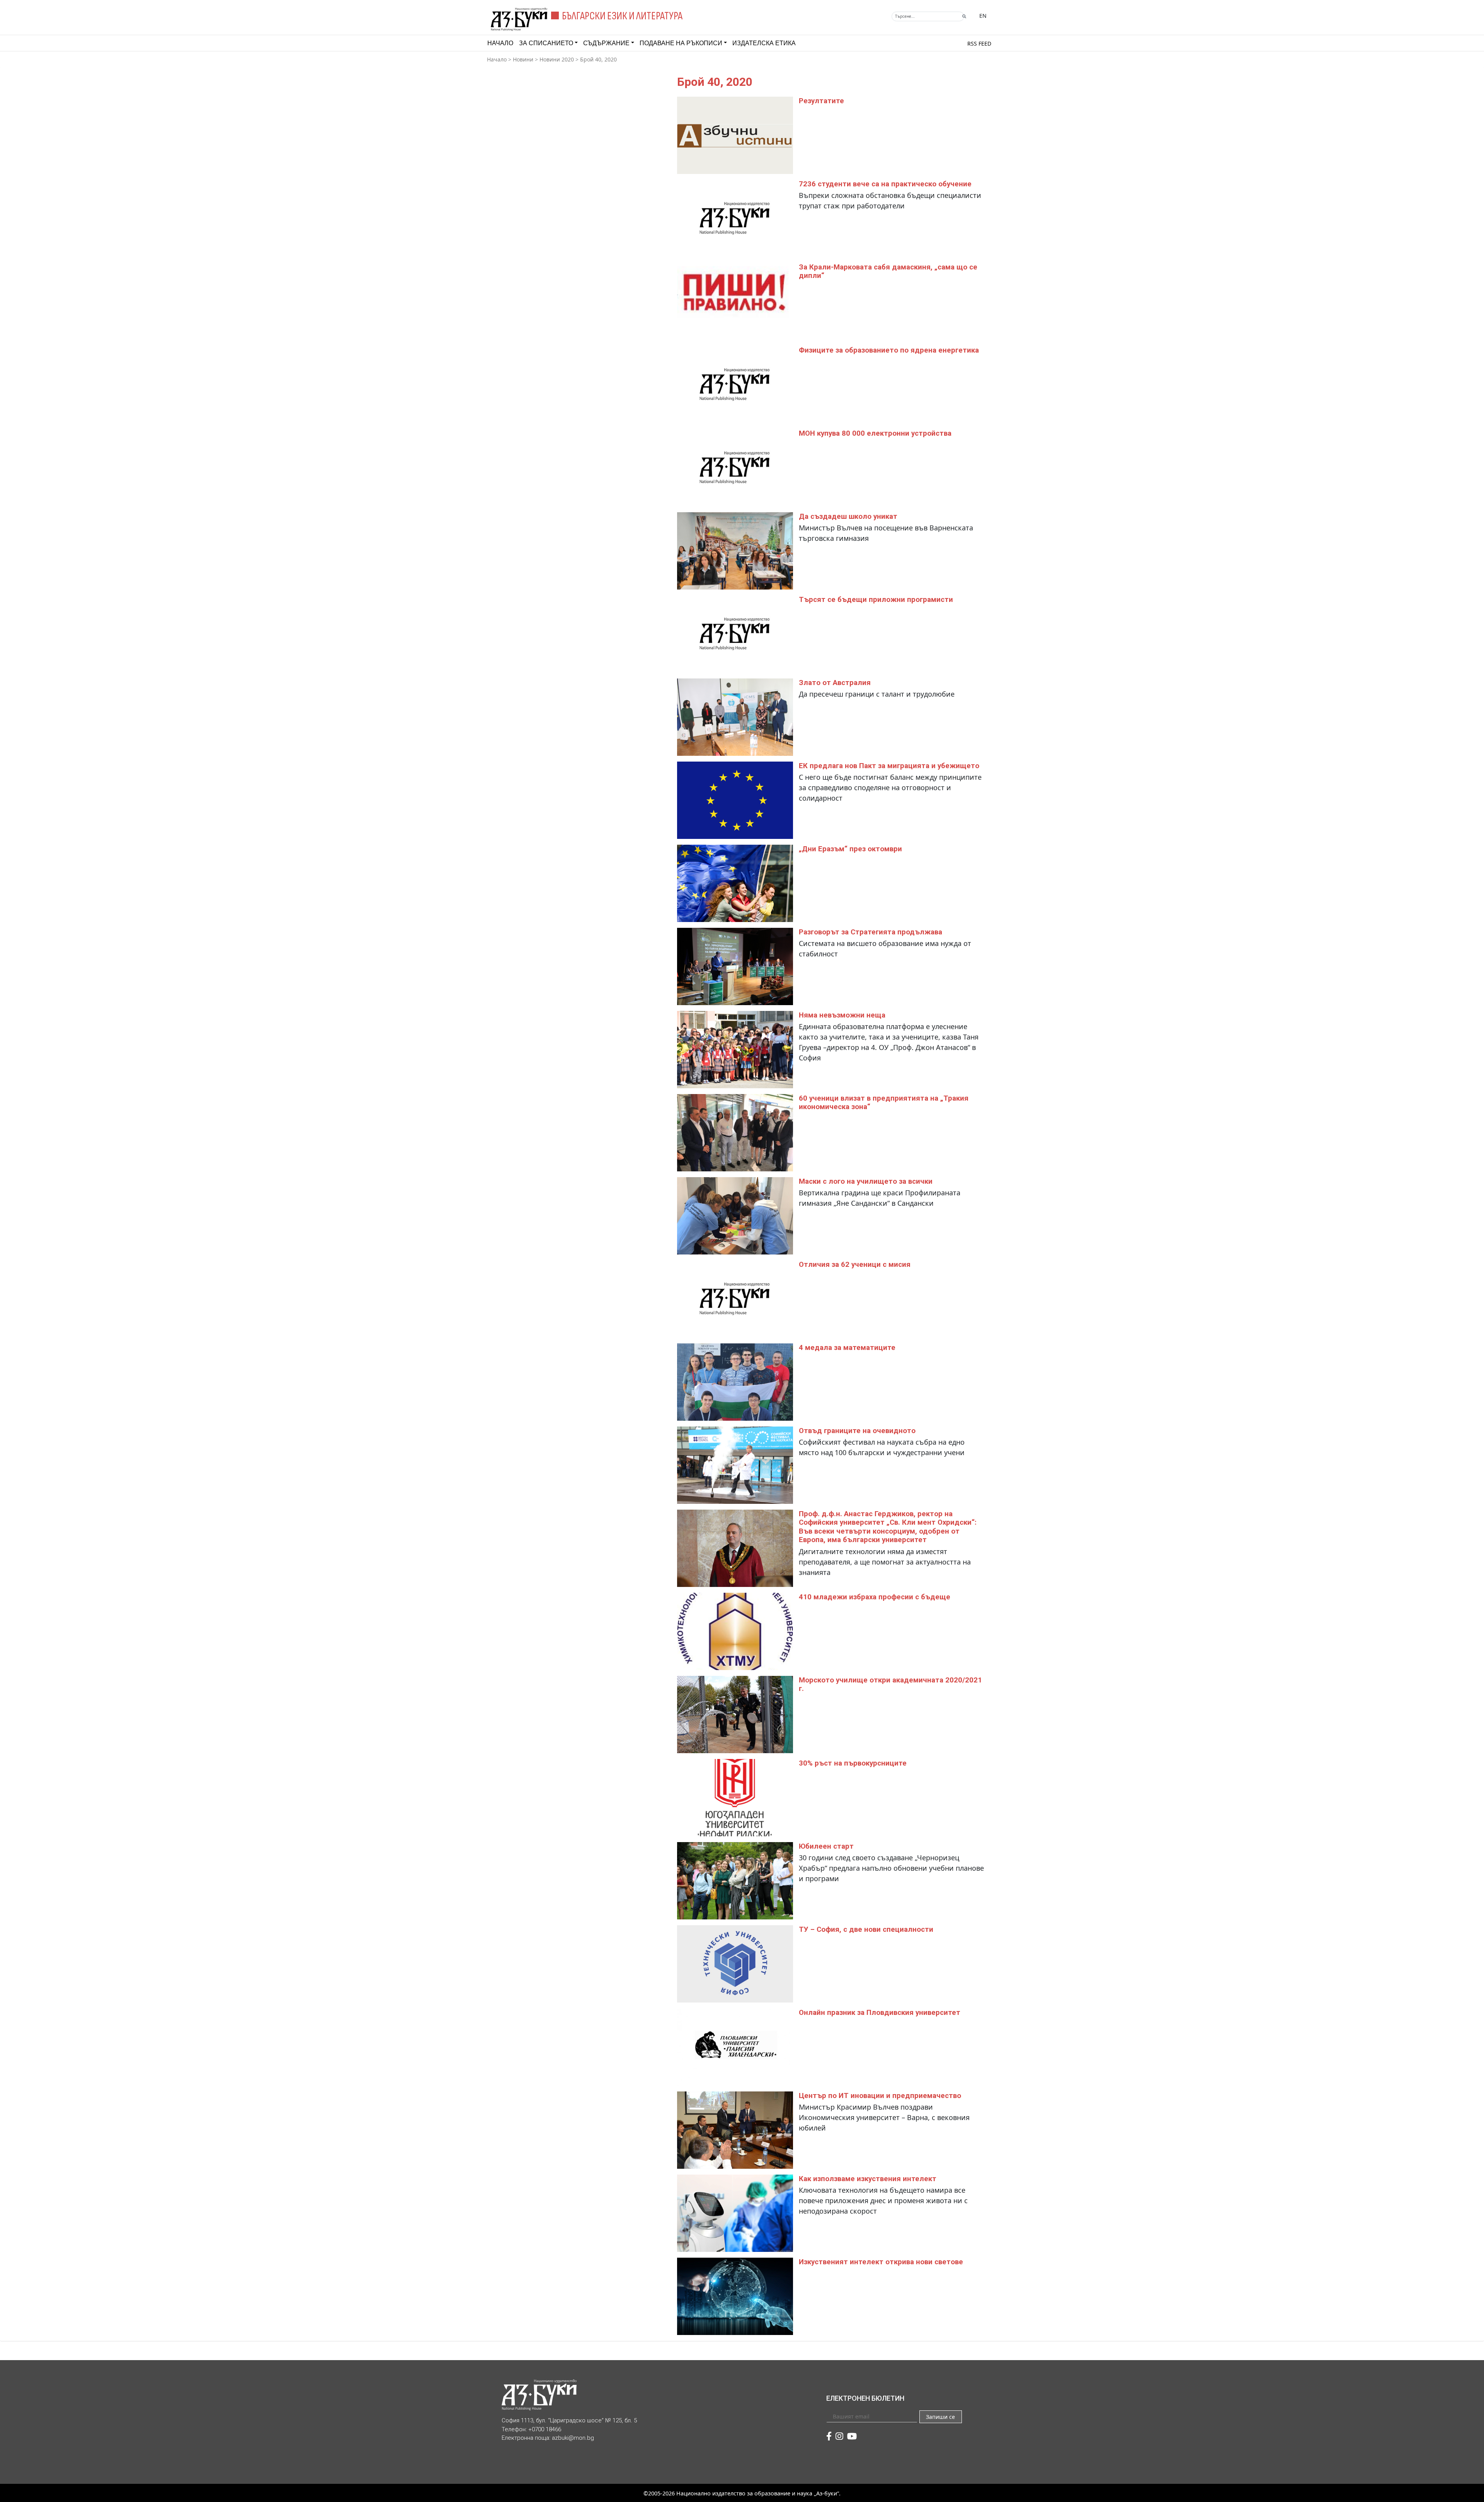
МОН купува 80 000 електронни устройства (875, 433)
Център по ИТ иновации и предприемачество (880, 2096)
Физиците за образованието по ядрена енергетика (889, 350)
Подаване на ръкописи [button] (681, 43)
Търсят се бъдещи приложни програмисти (876, 600)
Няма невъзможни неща (842, 1015)
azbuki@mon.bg (573, 2438)
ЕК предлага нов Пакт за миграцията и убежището (889, 766)
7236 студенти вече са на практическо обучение (885, 184)
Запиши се (940, 2417)
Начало (500, 43)
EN (983, 16)
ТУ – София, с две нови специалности (866, 1929)
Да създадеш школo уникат (848, 516)
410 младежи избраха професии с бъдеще (875, 1597)
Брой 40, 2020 (598, 59)
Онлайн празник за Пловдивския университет (880, 2013)
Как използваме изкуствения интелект (868, 2179)
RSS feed (979, 43)
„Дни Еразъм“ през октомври (850, 849)
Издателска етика (764, 43)
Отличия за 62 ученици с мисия (855, 1265)
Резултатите (821, 101)
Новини (523, 59)
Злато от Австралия (835, 683)
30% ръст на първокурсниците (853, 1763)
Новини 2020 (557, 59)
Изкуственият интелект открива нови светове (881, 2262)
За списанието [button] (546, 43)
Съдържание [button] (606, 43)
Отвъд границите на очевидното (857, 1431)
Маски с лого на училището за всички (866, 1181)
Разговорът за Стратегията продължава (870, 932)
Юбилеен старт (826, 1846)
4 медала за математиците (847, 1348)
